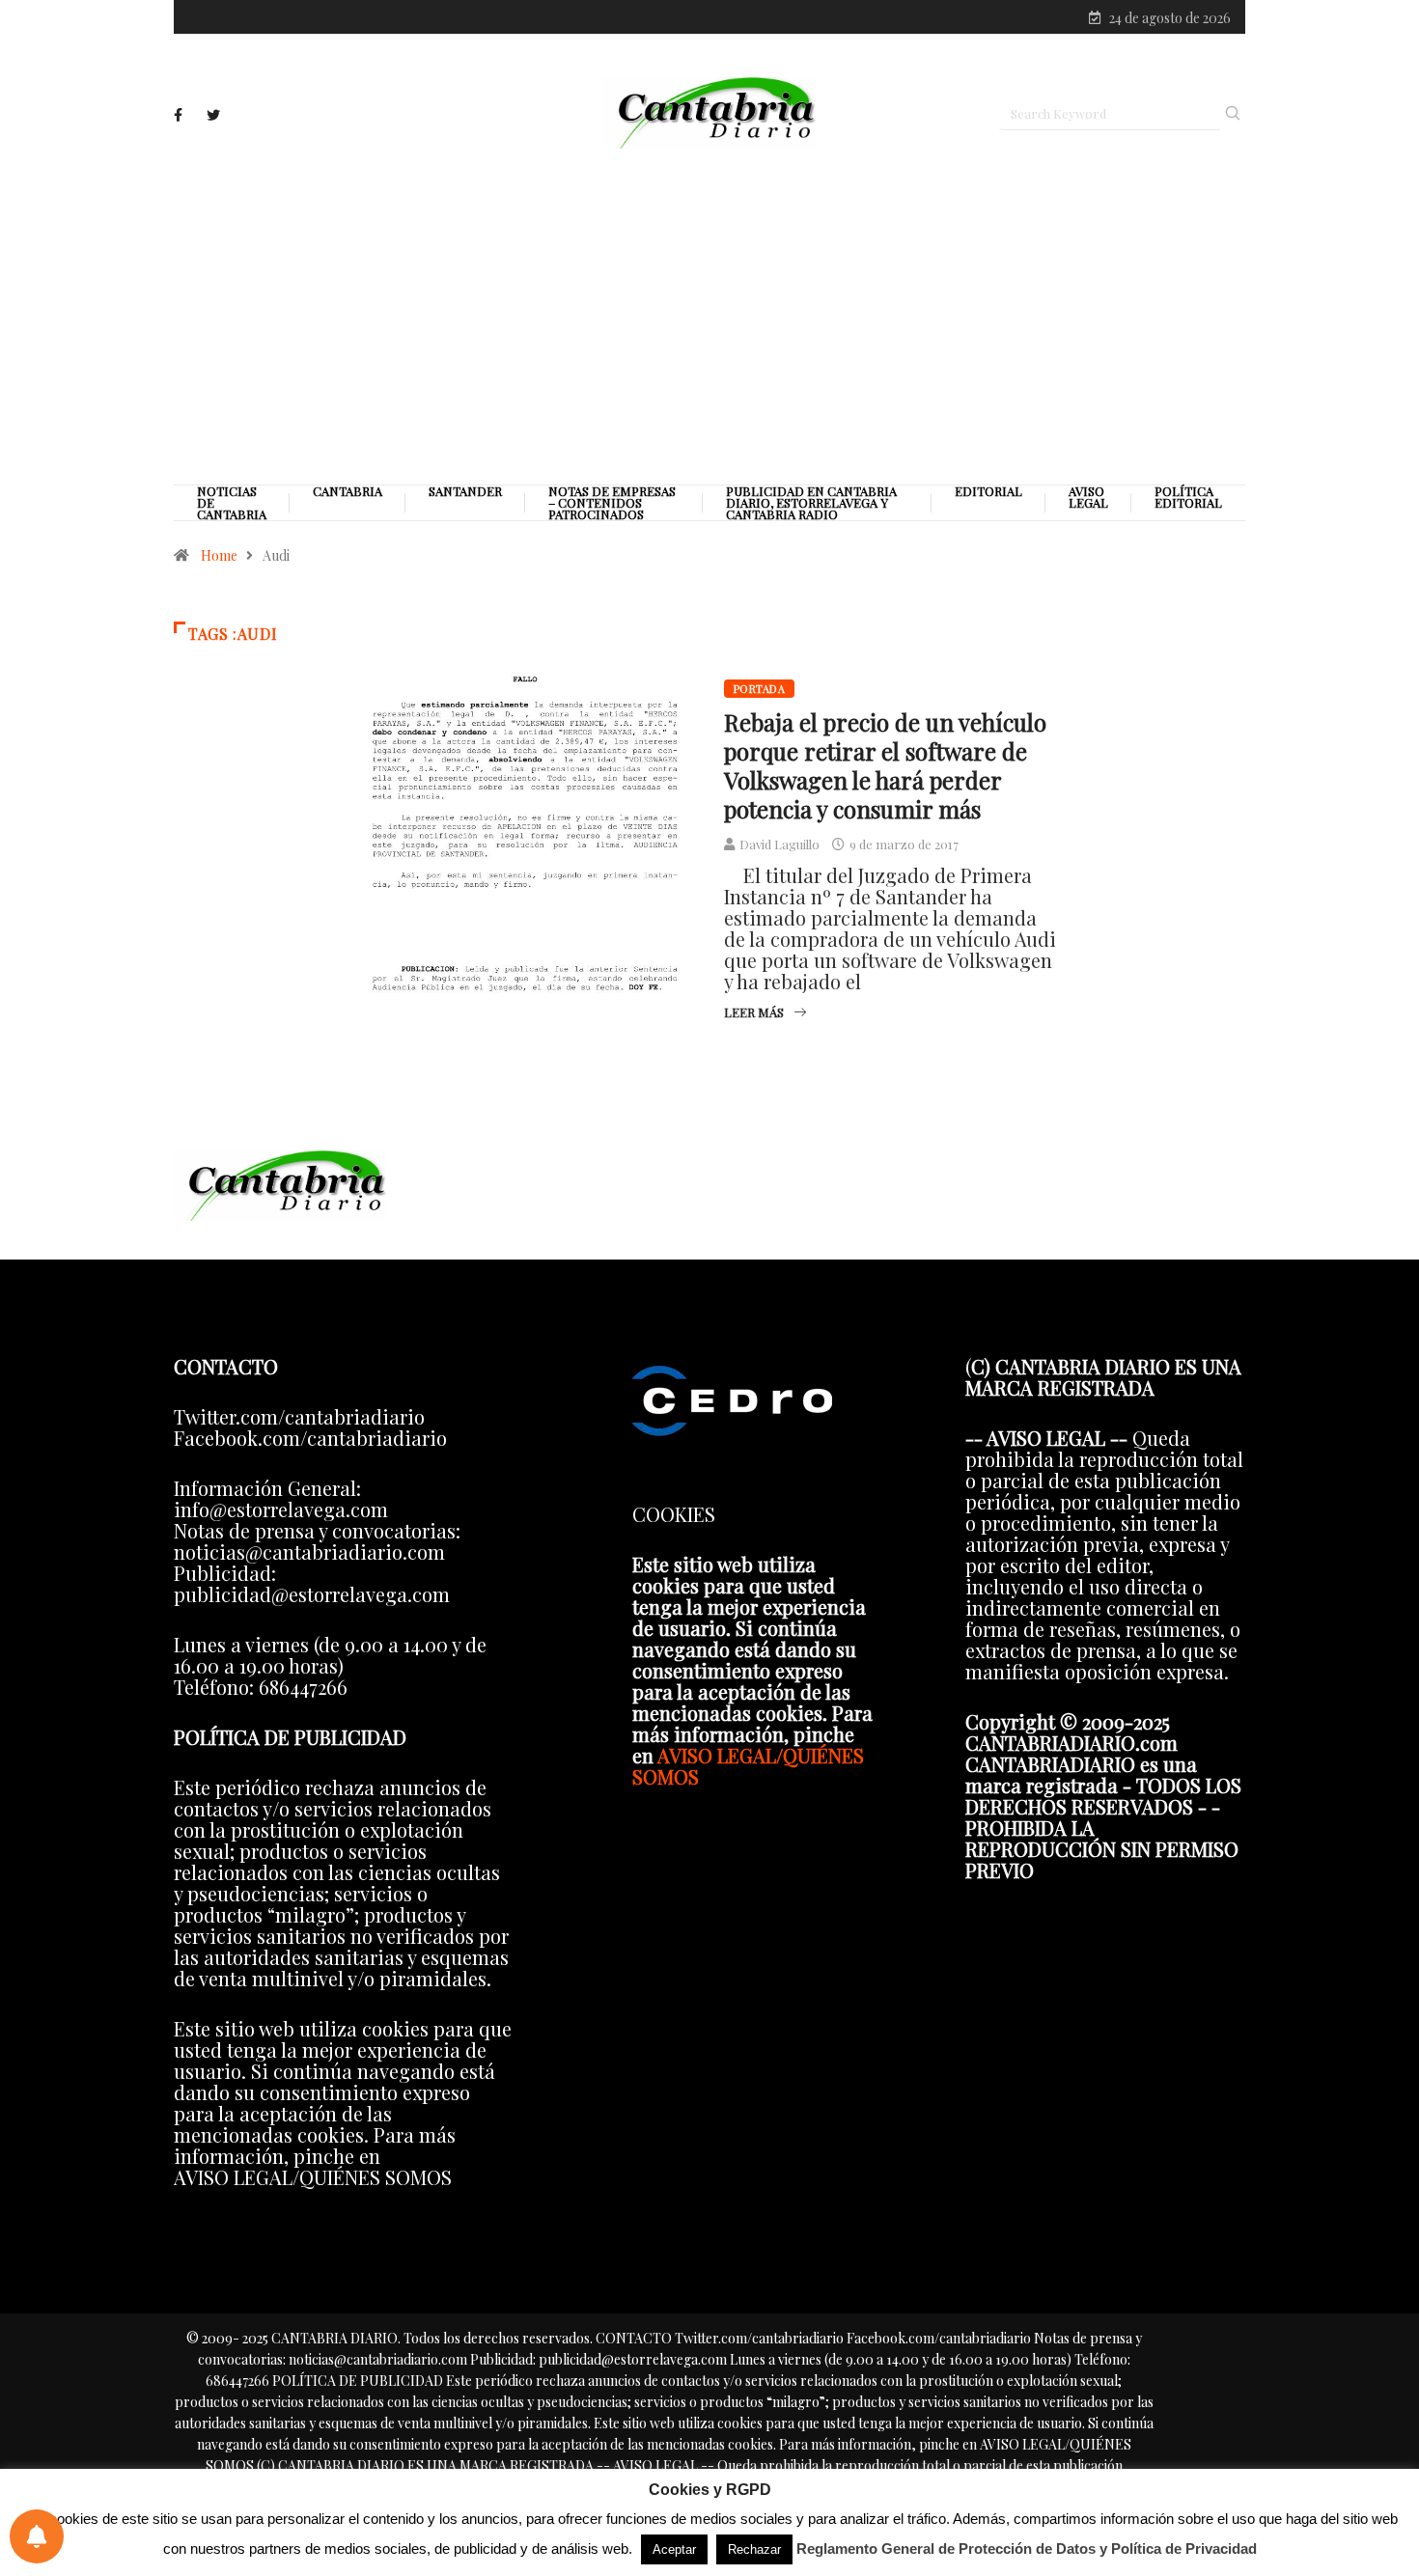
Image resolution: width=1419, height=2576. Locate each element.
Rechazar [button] (754, 2549)
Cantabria (348, 491)
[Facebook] (178, 115)
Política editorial (1188, 497)
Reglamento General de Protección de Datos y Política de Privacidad (1027, 2548)
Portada (759, 689)
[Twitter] (213, 115)
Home (219, 555)
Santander (465, 491)
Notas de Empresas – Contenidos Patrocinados (612, 503)
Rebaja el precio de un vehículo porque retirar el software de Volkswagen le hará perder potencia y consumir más (885, 765)
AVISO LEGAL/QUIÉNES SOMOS (748, 1766)
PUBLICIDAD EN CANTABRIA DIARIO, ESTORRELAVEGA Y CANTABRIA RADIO (811, 503)
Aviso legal (1088, 497)
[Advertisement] (709, 316)
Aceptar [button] (674, 2549)
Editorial (988, 491)
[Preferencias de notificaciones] (37, 2536)
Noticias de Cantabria (232, 503)
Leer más (754, 1012)
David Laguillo (779, 844)
